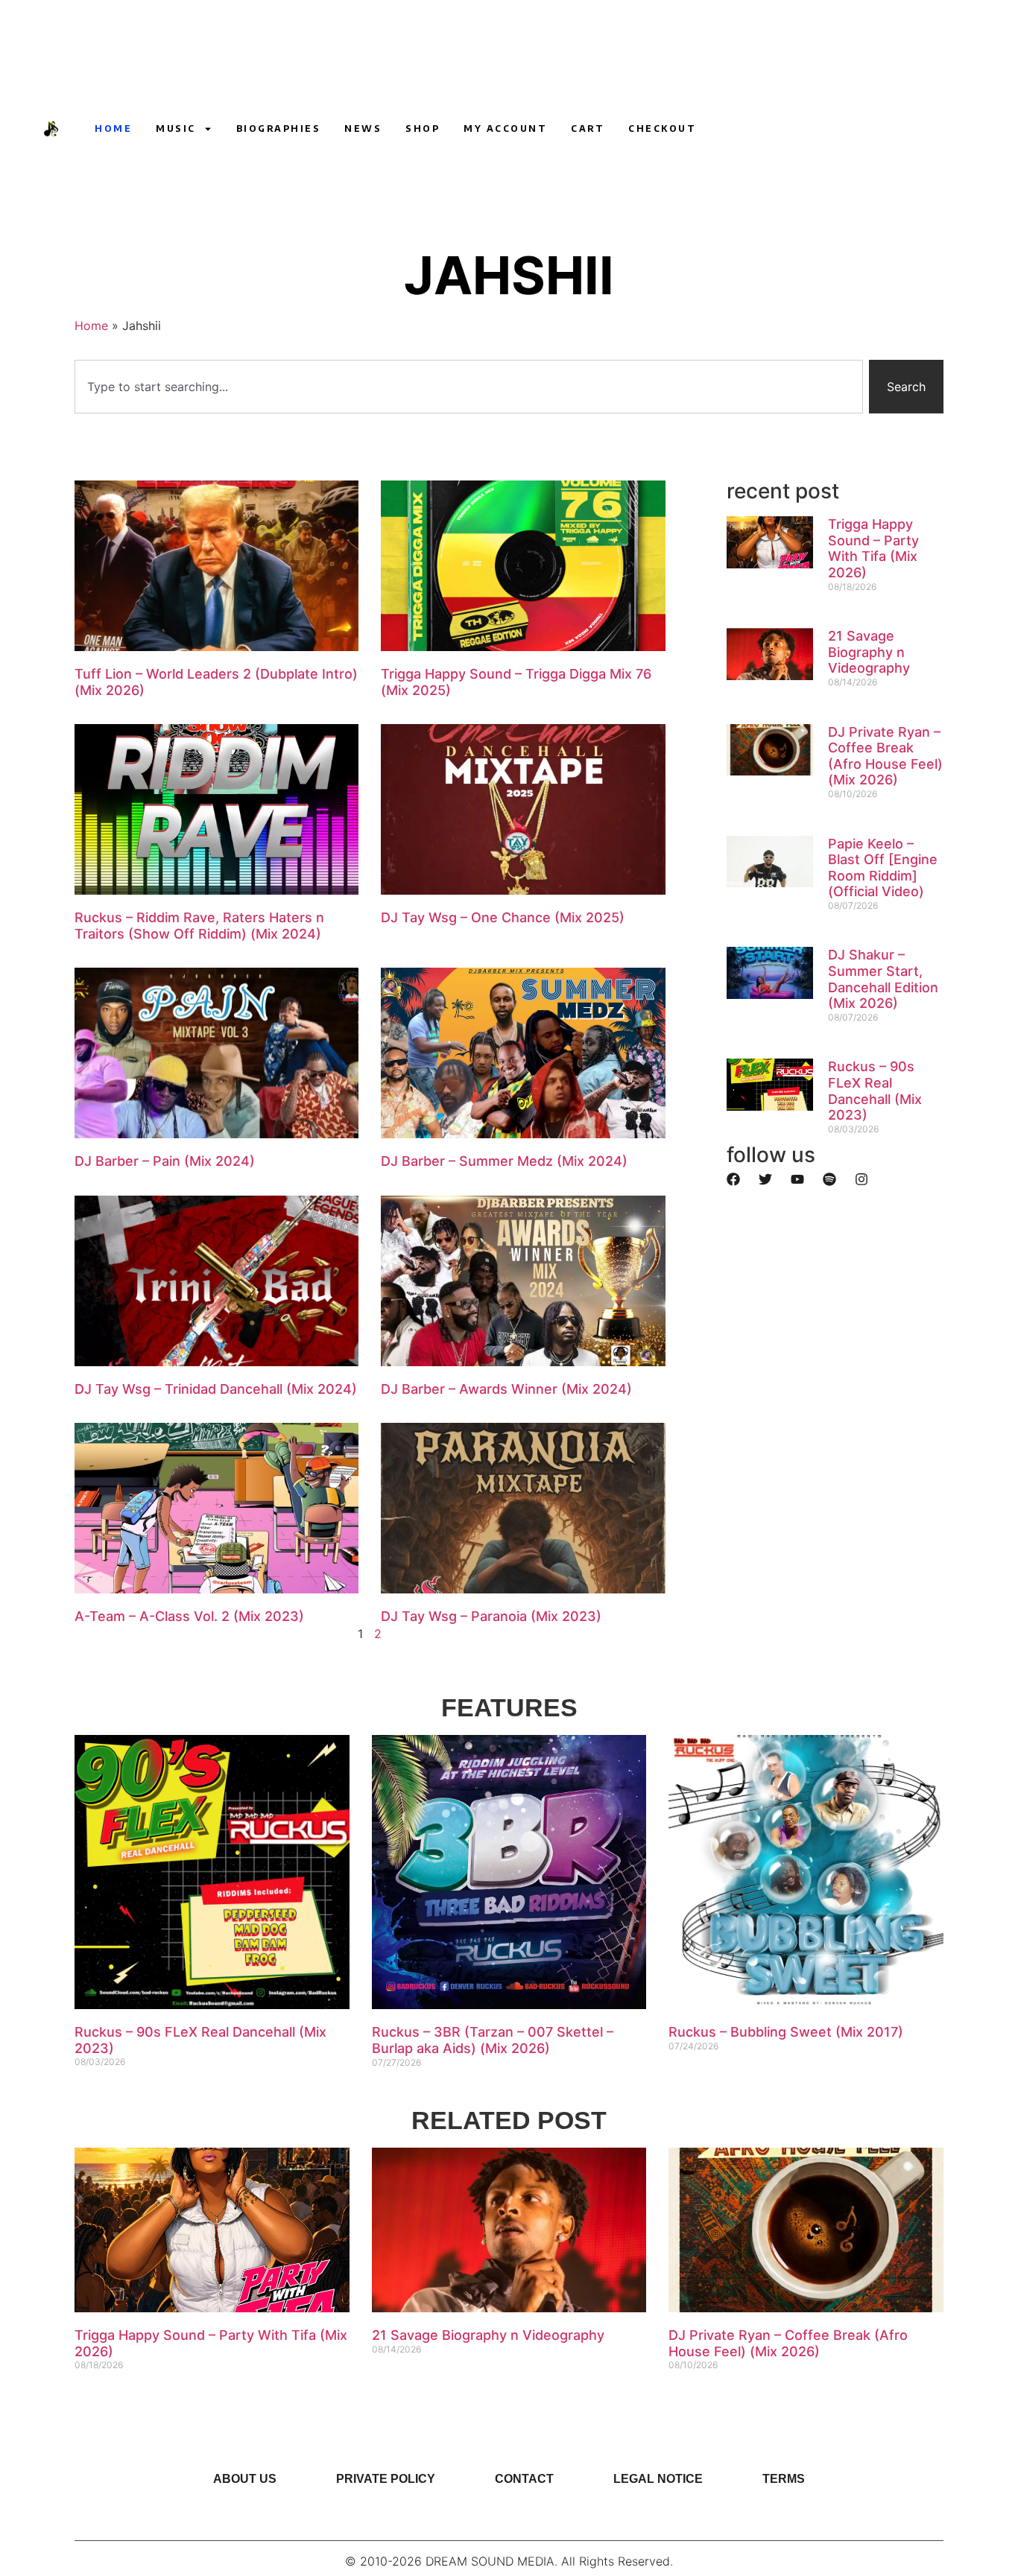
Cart (588, 129)
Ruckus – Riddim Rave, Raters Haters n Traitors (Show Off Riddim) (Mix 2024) (199, 926)
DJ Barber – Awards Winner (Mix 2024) (506, 1389)
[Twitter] (765, 1179)
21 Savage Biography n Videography (869, 652)
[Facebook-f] (783, 129)
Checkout (662, 129)
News (363, 129)
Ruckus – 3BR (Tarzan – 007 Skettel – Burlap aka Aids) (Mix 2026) (493, 2040)
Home (113, 129)
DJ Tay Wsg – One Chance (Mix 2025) (503, 917)
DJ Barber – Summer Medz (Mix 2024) (504, 1161)
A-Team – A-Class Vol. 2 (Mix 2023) (189, 1616)
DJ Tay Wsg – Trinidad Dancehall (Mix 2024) (216, 1389)
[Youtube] (727, 129)
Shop (423, 129)
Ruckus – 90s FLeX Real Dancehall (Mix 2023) (875, 1091)
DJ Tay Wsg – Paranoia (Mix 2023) (491, 1616)
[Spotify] (829, 1179)
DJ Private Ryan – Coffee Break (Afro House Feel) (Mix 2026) (885, 756)
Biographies (279, 129)
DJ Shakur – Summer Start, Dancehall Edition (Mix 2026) (883, 979)
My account (505, 129)
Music (176, 129)
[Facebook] (733, 1179)
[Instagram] (755, 129)
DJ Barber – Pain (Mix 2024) (165, 1161)
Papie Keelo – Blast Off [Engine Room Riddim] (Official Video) (883, 868)
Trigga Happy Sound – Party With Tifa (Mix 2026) (873, 548)
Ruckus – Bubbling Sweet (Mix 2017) (786, 2032)
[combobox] (469, 387)
